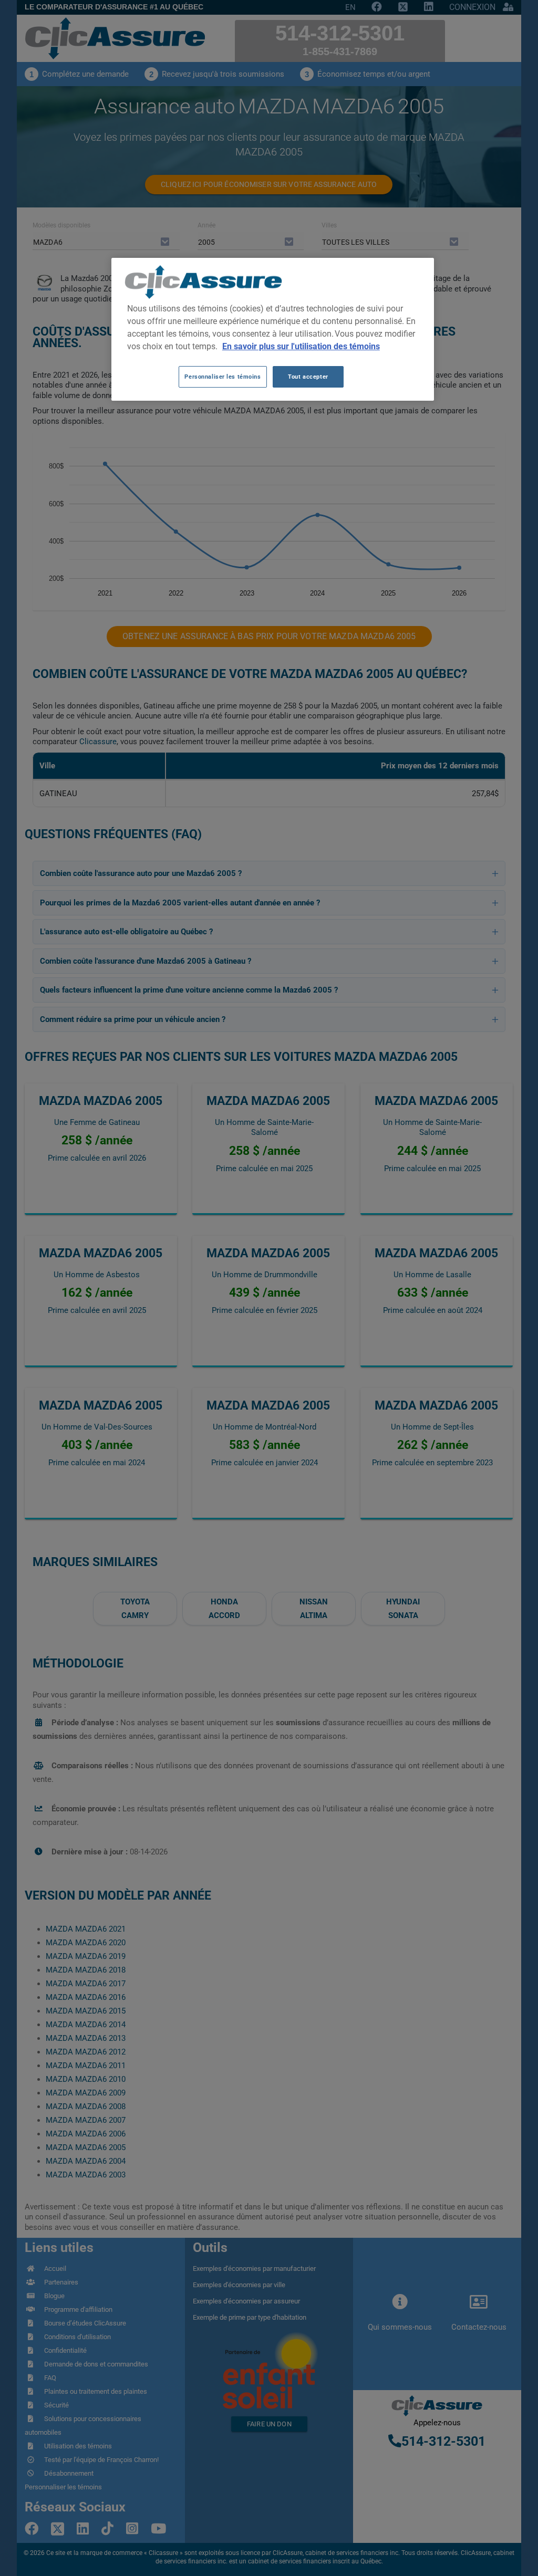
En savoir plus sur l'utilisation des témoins (301, 346)
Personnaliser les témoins (223, 377)
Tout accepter (308, 377)
